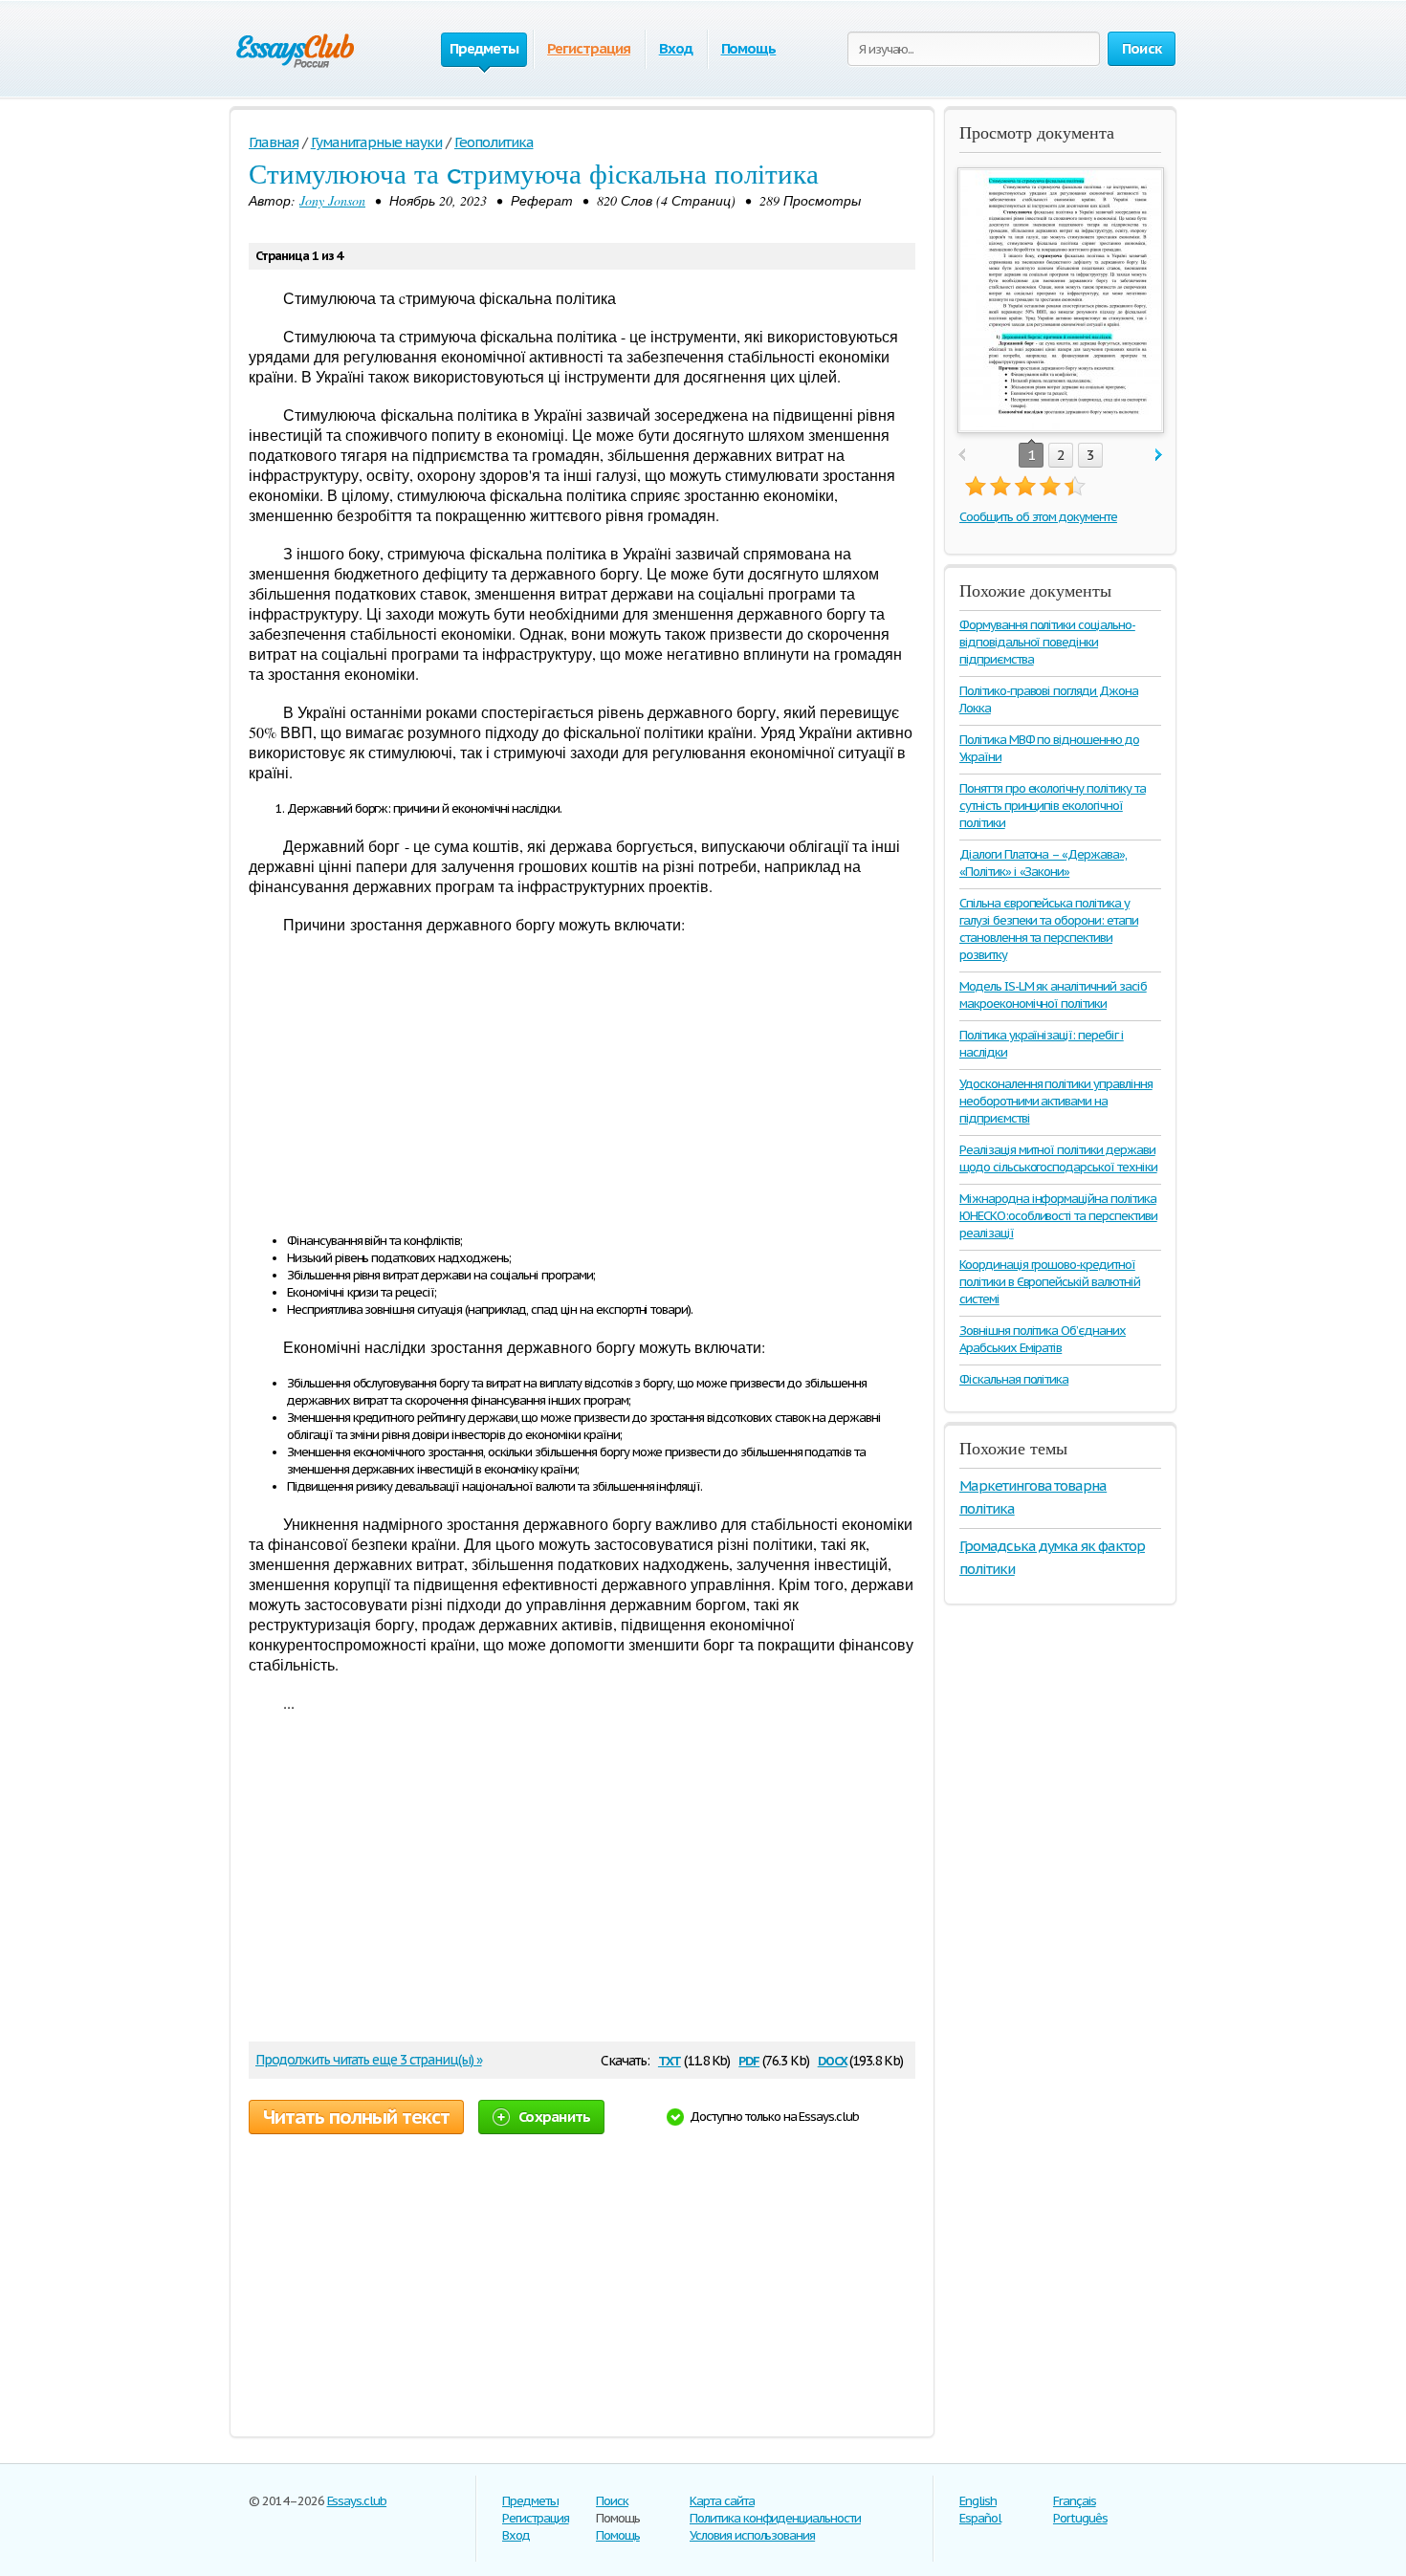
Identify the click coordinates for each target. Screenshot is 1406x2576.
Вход (676, 48)
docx (833, 2059)
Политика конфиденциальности (775, 2518)
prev (962, 456)
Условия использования (752, 2535)
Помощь (749, 48)
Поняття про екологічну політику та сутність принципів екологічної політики (1053, 806)
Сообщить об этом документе (1038, 517)
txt (670, 2059)
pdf (749, 2059)
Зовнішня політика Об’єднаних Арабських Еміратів (1043, 1339)
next (1159, 456)
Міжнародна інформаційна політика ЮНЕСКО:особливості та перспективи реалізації (1058, 1216)
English (978, 2501)
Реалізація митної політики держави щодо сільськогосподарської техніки (1058, 1158)
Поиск (612, 2501)
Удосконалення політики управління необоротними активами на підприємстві (1056, 1101)
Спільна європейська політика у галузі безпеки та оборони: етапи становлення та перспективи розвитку (1049, 929)
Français (1075, 2501)
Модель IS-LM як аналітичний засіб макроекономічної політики (1053, 995)
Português (1080, 2518)
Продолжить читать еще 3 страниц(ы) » (369, 2060)
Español (980, 2518)
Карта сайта (722, 2501)
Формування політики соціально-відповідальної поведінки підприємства (1047, 642)
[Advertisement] (582, 1086)
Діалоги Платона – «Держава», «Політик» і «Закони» (1043, 863)
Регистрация (589, 48)
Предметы (530, 2501)
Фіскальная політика (1014, 1379)
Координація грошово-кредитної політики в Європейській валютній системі (1050, 1282)
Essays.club (357, 2501)
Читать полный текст (356, 2117)
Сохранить (554, 2117)
